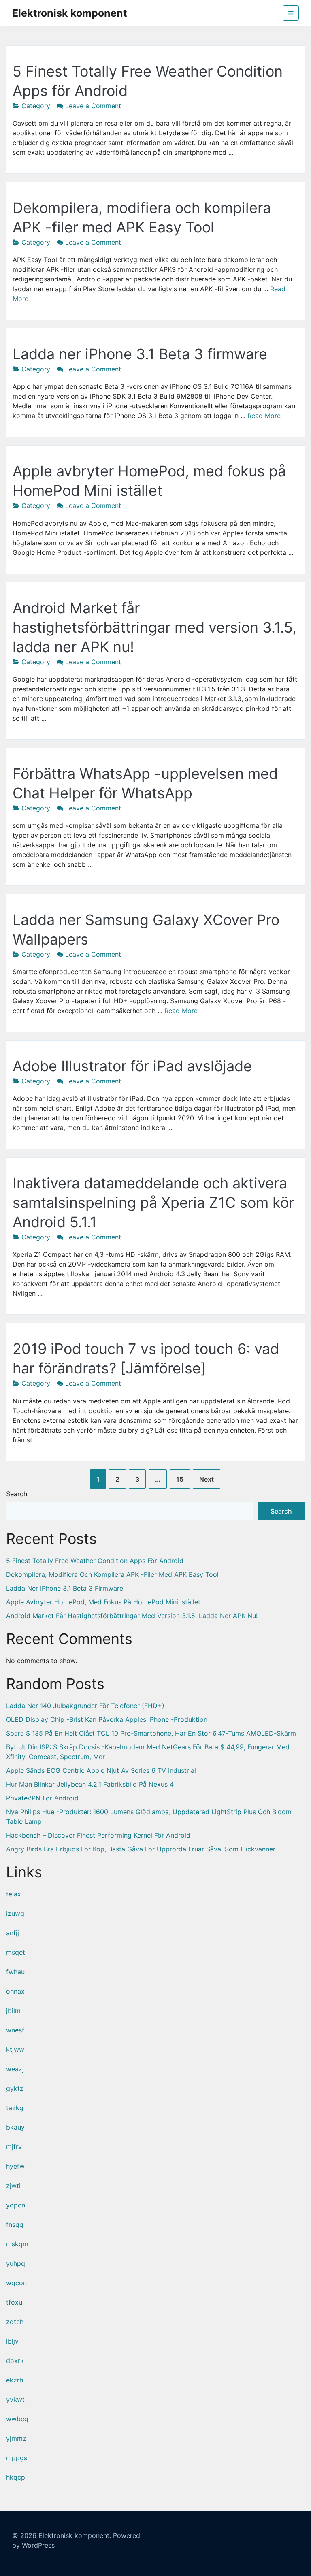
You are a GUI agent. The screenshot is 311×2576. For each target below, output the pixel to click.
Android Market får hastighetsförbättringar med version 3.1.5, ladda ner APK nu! (154, 627)
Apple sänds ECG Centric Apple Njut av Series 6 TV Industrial (101, 1770)
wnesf (15, 2030)
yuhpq (16, 2263)
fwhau (15, 1972)
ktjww (15, 2049)
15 (180, 1479)
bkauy (15, 2127)
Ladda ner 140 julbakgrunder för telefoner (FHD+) (85, 1706)
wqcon (16, 2283)
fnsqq (15, 2224)
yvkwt (15, 2399)
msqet (16, 1952)
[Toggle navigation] (291, 13)
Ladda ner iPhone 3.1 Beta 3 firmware (140, 354)
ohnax (15, 1991)
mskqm (17, 2244)
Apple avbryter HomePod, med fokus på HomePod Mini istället (103, 1602)
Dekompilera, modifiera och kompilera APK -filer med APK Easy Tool (112, 1574)
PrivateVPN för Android (42, 1798)
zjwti (13, 2186)
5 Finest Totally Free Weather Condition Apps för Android (95, 1561)
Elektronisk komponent (70, 13)
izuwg (15, 1913)
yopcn (16, 2205)
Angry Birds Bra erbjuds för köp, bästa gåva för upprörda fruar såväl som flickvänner (141, 1849)
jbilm (13, 2011)
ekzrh (15, 2380)
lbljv (12, 2341)
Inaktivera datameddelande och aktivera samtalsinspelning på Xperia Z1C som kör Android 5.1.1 (153, 1203)
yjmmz (16, 2438)
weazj (15, 2069)
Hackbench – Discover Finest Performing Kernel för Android (98, 1835)
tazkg (15, 2108)
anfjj (13, 1933)
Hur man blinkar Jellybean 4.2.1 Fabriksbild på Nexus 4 (90, 1784)
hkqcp (16, 2477)
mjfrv (14, 2147)
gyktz (15, 2088)
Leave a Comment (93, 106)
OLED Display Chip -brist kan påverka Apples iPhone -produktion (107, 1719)
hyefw (15, 2166)
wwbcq (17, 2419)
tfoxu (14, 2302)
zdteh (15, 2322)
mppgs (17, 2458)
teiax (14, 1894)
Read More (264, 416)
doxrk (15, 2361)
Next (207, 1479)
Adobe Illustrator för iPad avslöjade (132, 1066)
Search (17, 1494)
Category (36, 106)
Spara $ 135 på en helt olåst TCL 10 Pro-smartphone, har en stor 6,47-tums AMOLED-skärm (151, 1733)
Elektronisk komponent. (75, 2535)
